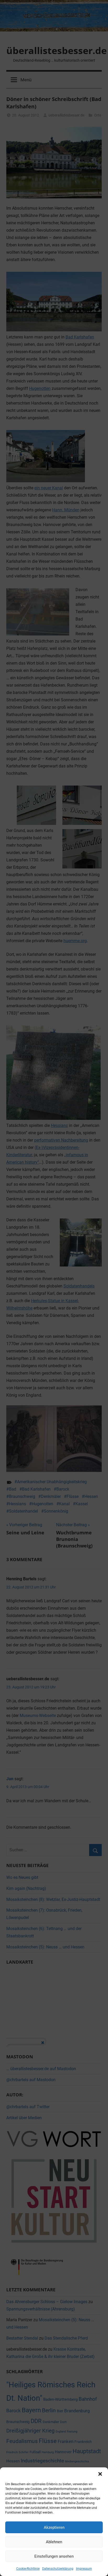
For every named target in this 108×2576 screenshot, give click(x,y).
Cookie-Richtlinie (28, 2569)
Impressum (84, 2569)
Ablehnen (54, 2542)
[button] (100, 2474)
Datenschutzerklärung (58, 2569)
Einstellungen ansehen (54, 2556)
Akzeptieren (54, 2527)
